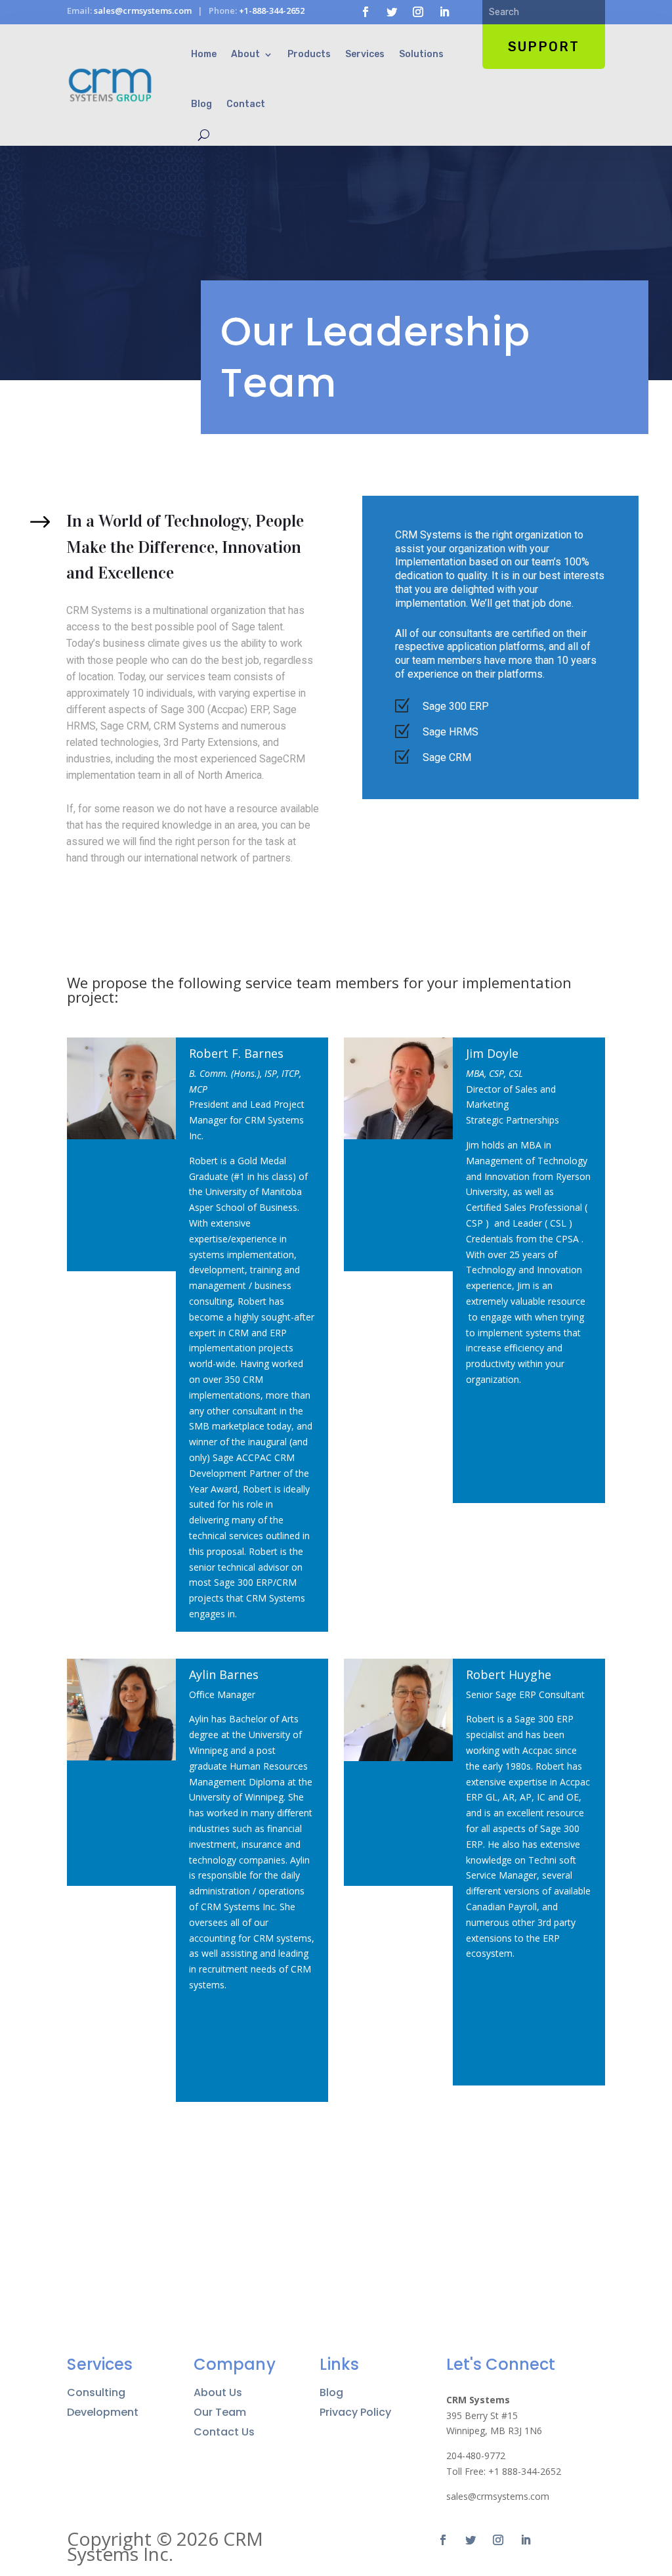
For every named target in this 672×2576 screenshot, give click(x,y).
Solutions (421, 54)
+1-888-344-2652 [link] (272, 11)
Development (103, 2412)
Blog (201, 104)
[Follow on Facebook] (366, 12)
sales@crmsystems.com (143, 11)
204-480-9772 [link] (476, 2456)
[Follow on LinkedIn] (444, 12)
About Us (218, 2393)
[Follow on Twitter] (392, 12)
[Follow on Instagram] (418, 12)
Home (204, 54)
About (245, 54)
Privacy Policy (355, 2412)
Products (309, 54)
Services (365, 54)
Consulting (96, 2393)
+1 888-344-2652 (525, 2471)
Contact (246, 104)
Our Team (220, 2412)
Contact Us (224, 2432)
